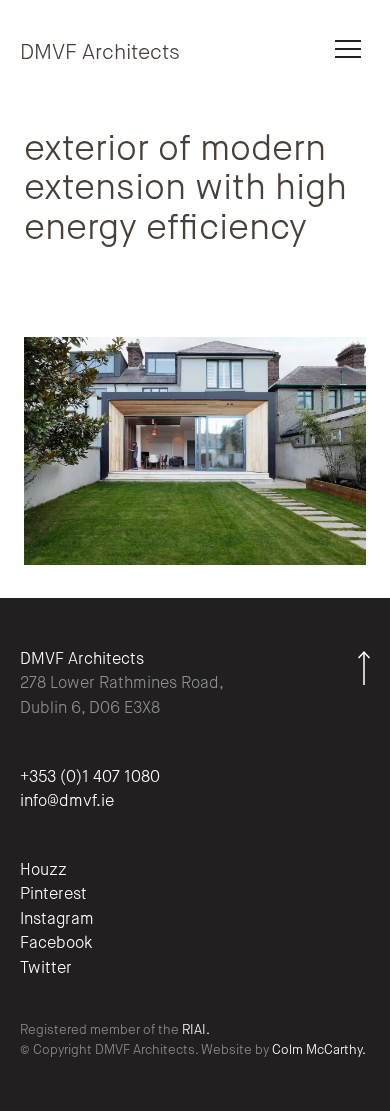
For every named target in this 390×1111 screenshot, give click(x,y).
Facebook (56, 944)
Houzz (43, 871)
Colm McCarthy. (319, 1050)
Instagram (57, 920)
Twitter (46, 969)
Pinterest (53, 895)
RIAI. (196, 1030)
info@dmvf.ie (67, 802)
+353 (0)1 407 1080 (90, 778)
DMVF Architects (100, 53)
